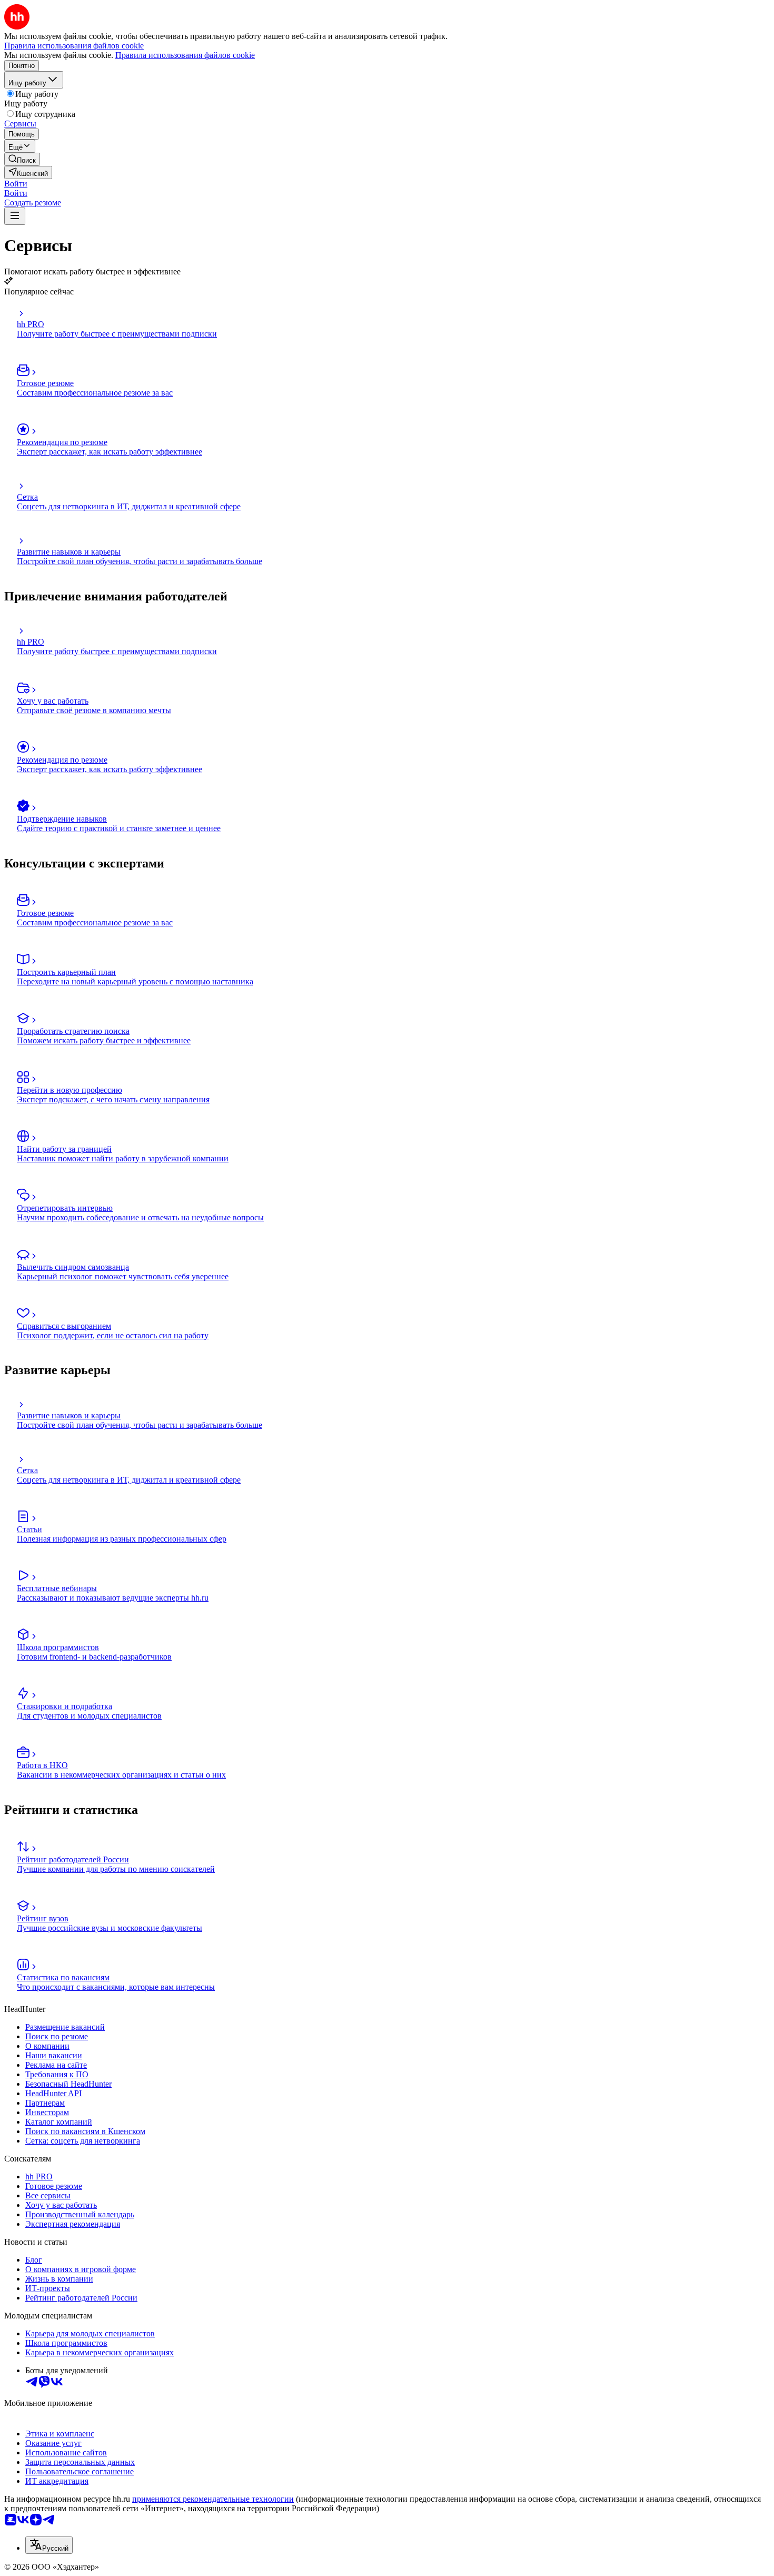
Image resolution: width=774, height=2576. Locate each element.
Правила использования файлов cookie (185, 55)
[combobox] (49, 2545)
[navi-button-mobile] (15, 216)
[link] (22, 159)
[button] (16, 184)
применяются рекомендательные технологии (213, 2499)
